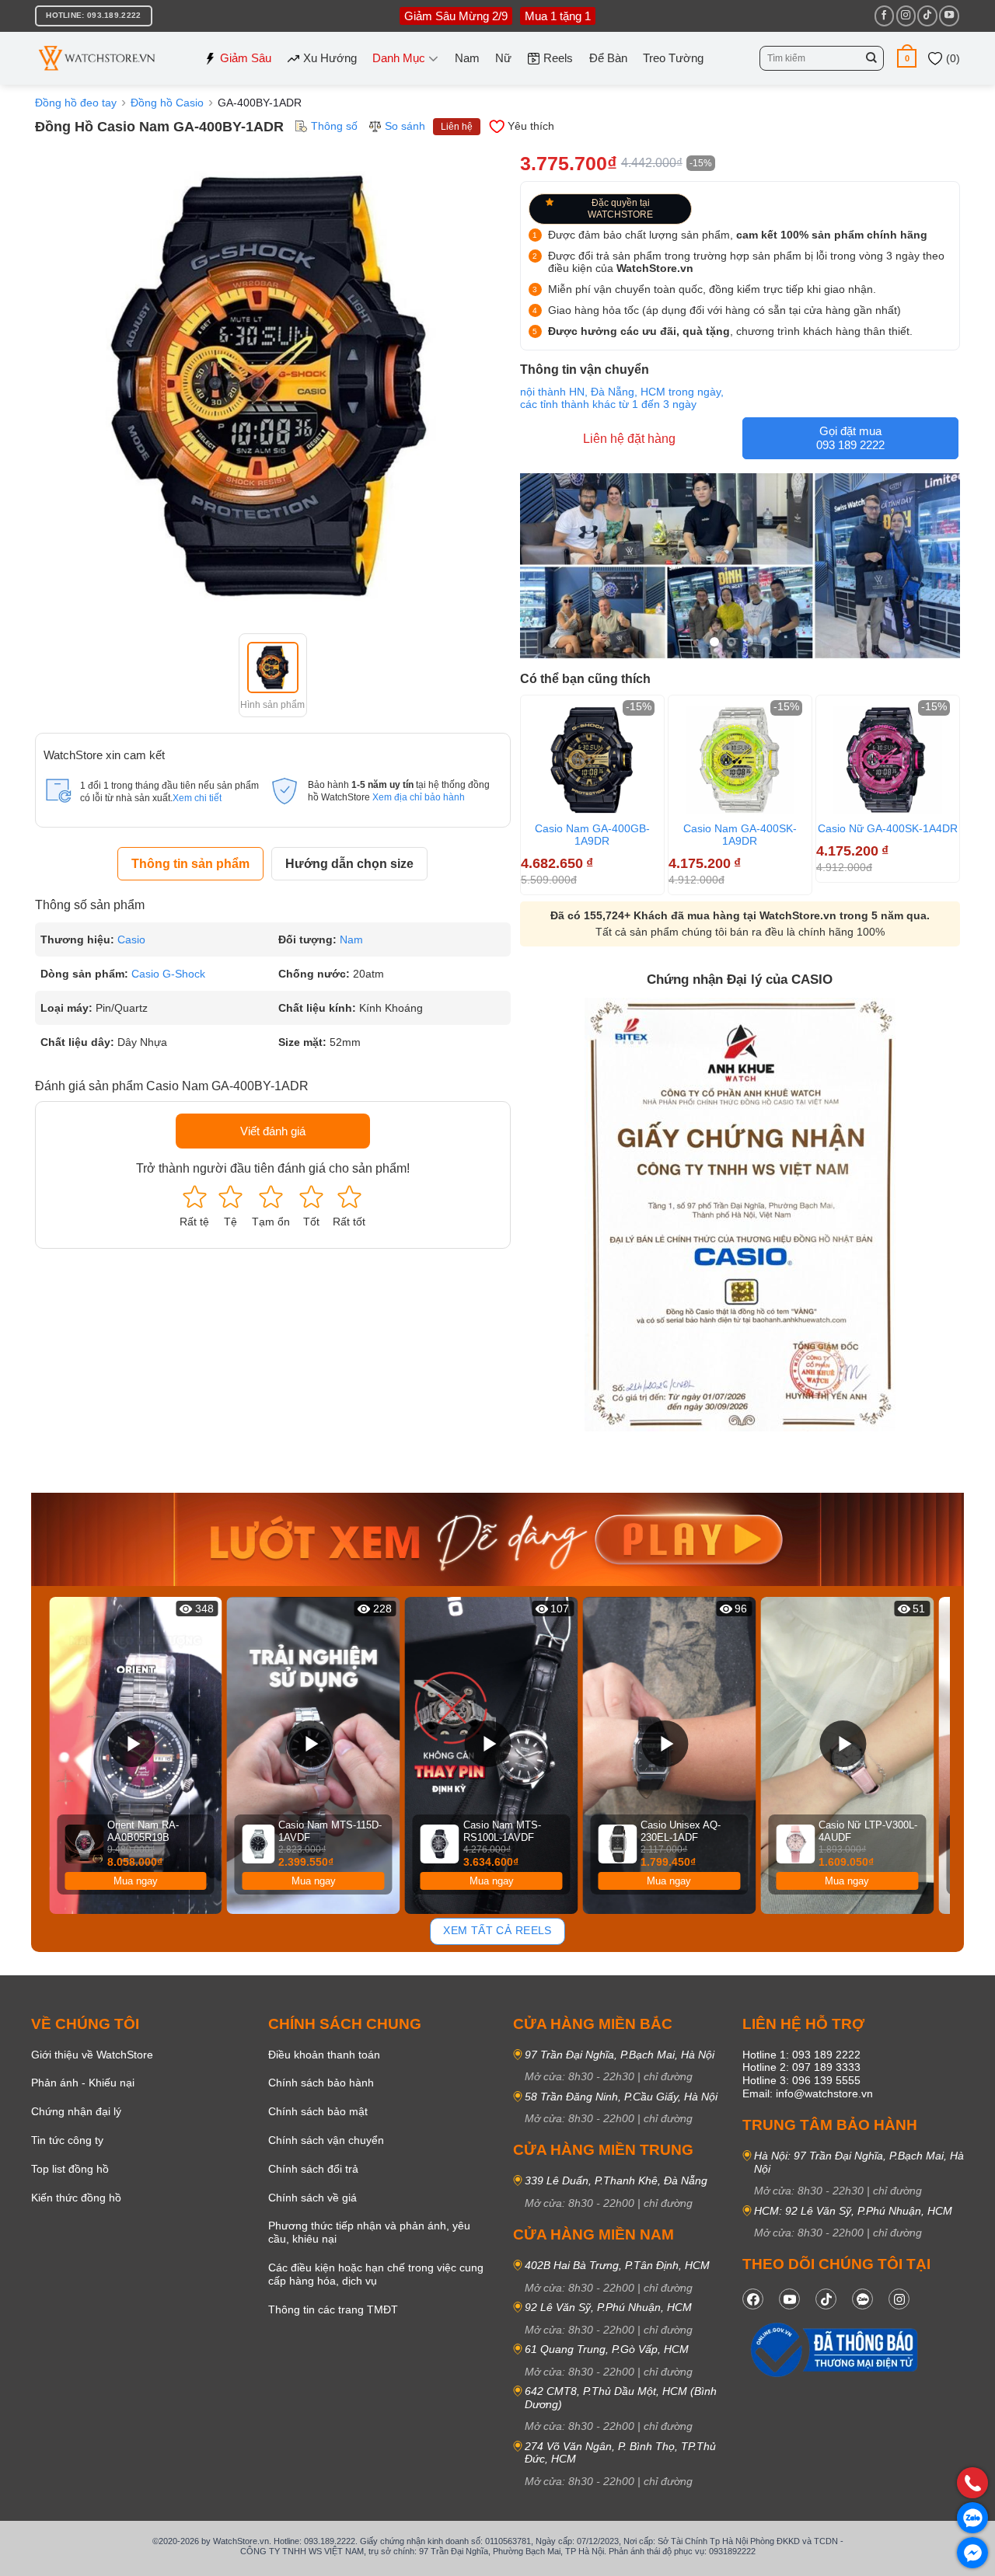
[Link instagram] (899, 2299)
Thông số (334, 126)
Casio (131, 939)
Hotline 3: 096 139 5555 (801, 2080)
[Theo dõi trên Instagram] (906, 16)
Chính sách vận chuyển (326, 2140)
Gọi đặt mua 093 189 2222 (850, 438)
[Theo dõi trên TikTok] (927, 16)
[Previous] (54, 1756)
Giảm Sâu (246, 58)
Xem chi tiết (197, 798)
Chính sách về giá (312, 2198)
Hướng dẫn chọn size (349, 864)
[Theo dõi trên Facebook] (884, 16)
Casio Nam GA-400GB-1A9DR (592, 835)
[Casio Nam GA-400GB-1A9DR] (592, 760)
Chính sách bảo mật (318, 2111)
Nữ (503, 58)
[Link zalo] (862, 2299)
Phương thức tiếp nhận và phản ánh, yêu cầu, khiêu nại (369, 2232)
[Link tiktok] (826, 2299)
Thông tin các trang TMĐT (333, 2309)
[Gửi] (871, 58)
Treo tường (673, 58)
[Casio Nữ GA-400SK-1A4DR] (888, 760)
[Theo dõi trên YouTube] (949, 16)
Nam (467, 58)
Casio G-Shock (168, 974)
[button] (907, 58)
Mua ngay (136, 1881)
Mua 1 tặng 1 (558, 16)
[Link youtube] (789, 2299)
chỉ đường (668, 2076)
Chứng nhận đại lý (76, 2111)
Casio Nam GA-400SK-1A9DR (740, 835)
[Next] (953, 793)
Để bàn (608, 58)
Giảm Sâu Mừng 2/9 (456, 16)
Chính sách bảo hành (321, 2083)
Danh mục (399, 58)
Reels (558, 58)
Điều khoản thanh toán (324, 2055)
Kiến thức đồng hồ (76, 2198)
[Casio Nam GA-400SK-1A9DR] (740, 760)
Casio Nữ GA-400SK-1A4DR (888, 828)
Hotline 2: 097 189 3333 (801, 2067)
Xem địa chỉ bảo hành (419, 797)
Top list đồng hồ (70, 2169)
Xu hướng (330, 58)
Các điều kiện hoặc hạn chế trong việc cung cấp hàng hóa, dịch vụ (376, 2274)
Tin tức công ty (67, 2140)
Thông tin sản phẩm (190, 864)
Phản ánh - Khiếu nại (83, 2083)
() (951, 58)
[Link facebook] (753, 2299)
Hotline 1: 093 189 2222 (801, 2055)
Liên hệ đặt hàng (629, 439)
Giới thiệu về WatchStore (92, 2055)
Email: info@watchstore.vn (808, 2093)
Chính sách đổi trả (313, 2169)
